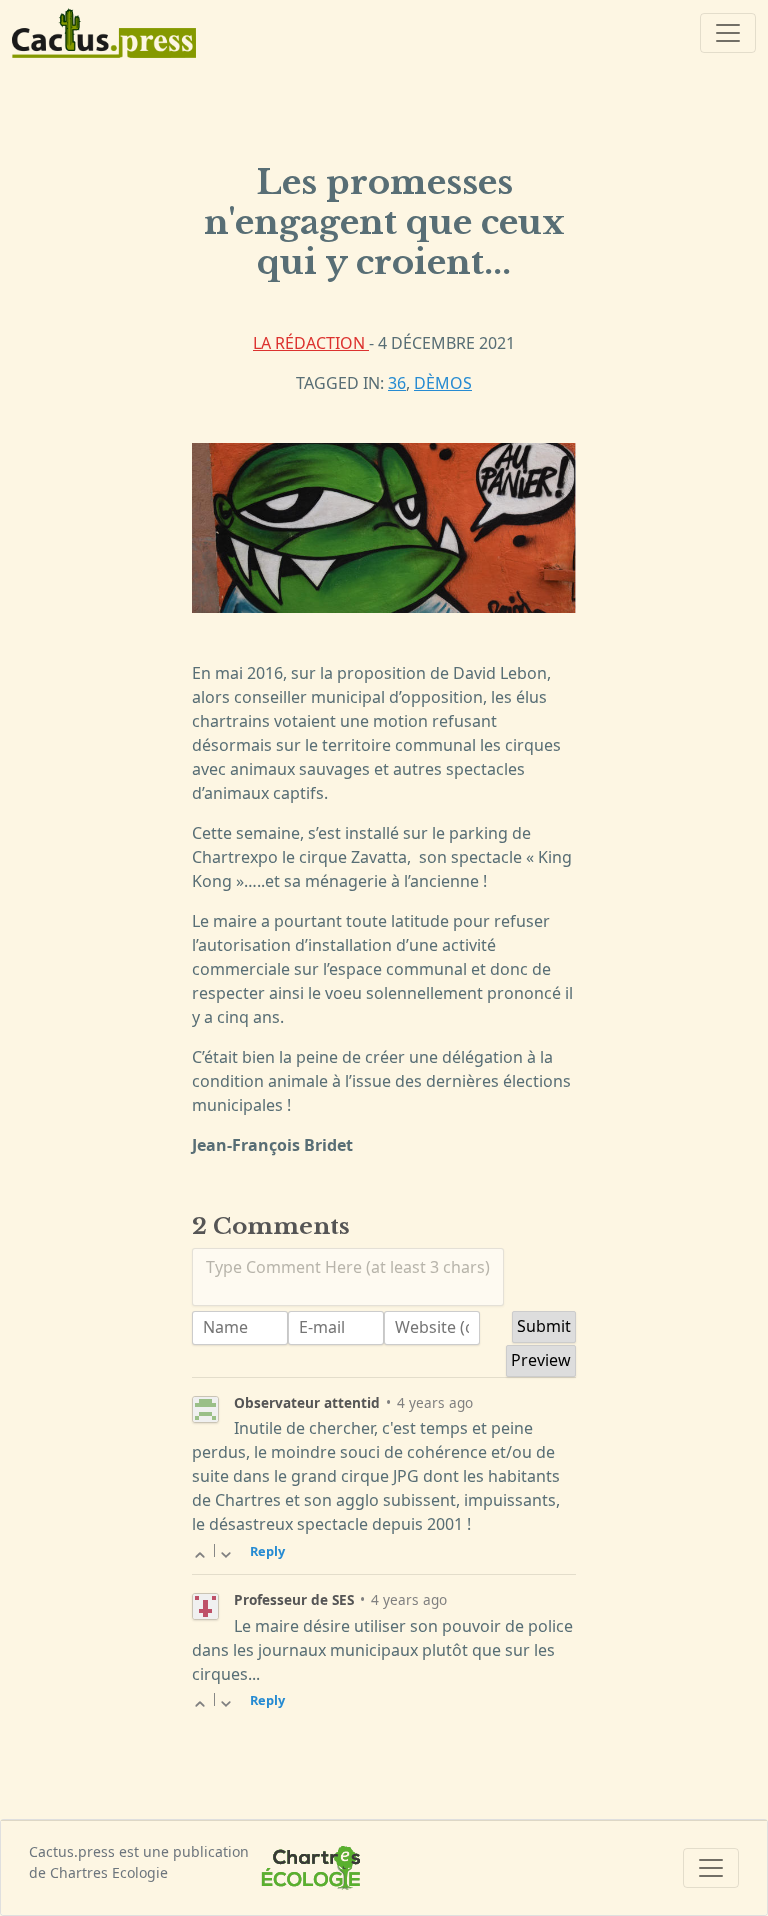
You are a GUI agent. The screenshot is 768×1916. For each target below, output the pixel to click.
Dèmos (443, 383)
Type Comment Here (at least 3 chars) (348, 1267)
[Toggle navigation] (728, 33)
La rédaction (311, 343)
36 (397, 383)
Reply (267, 1551)
